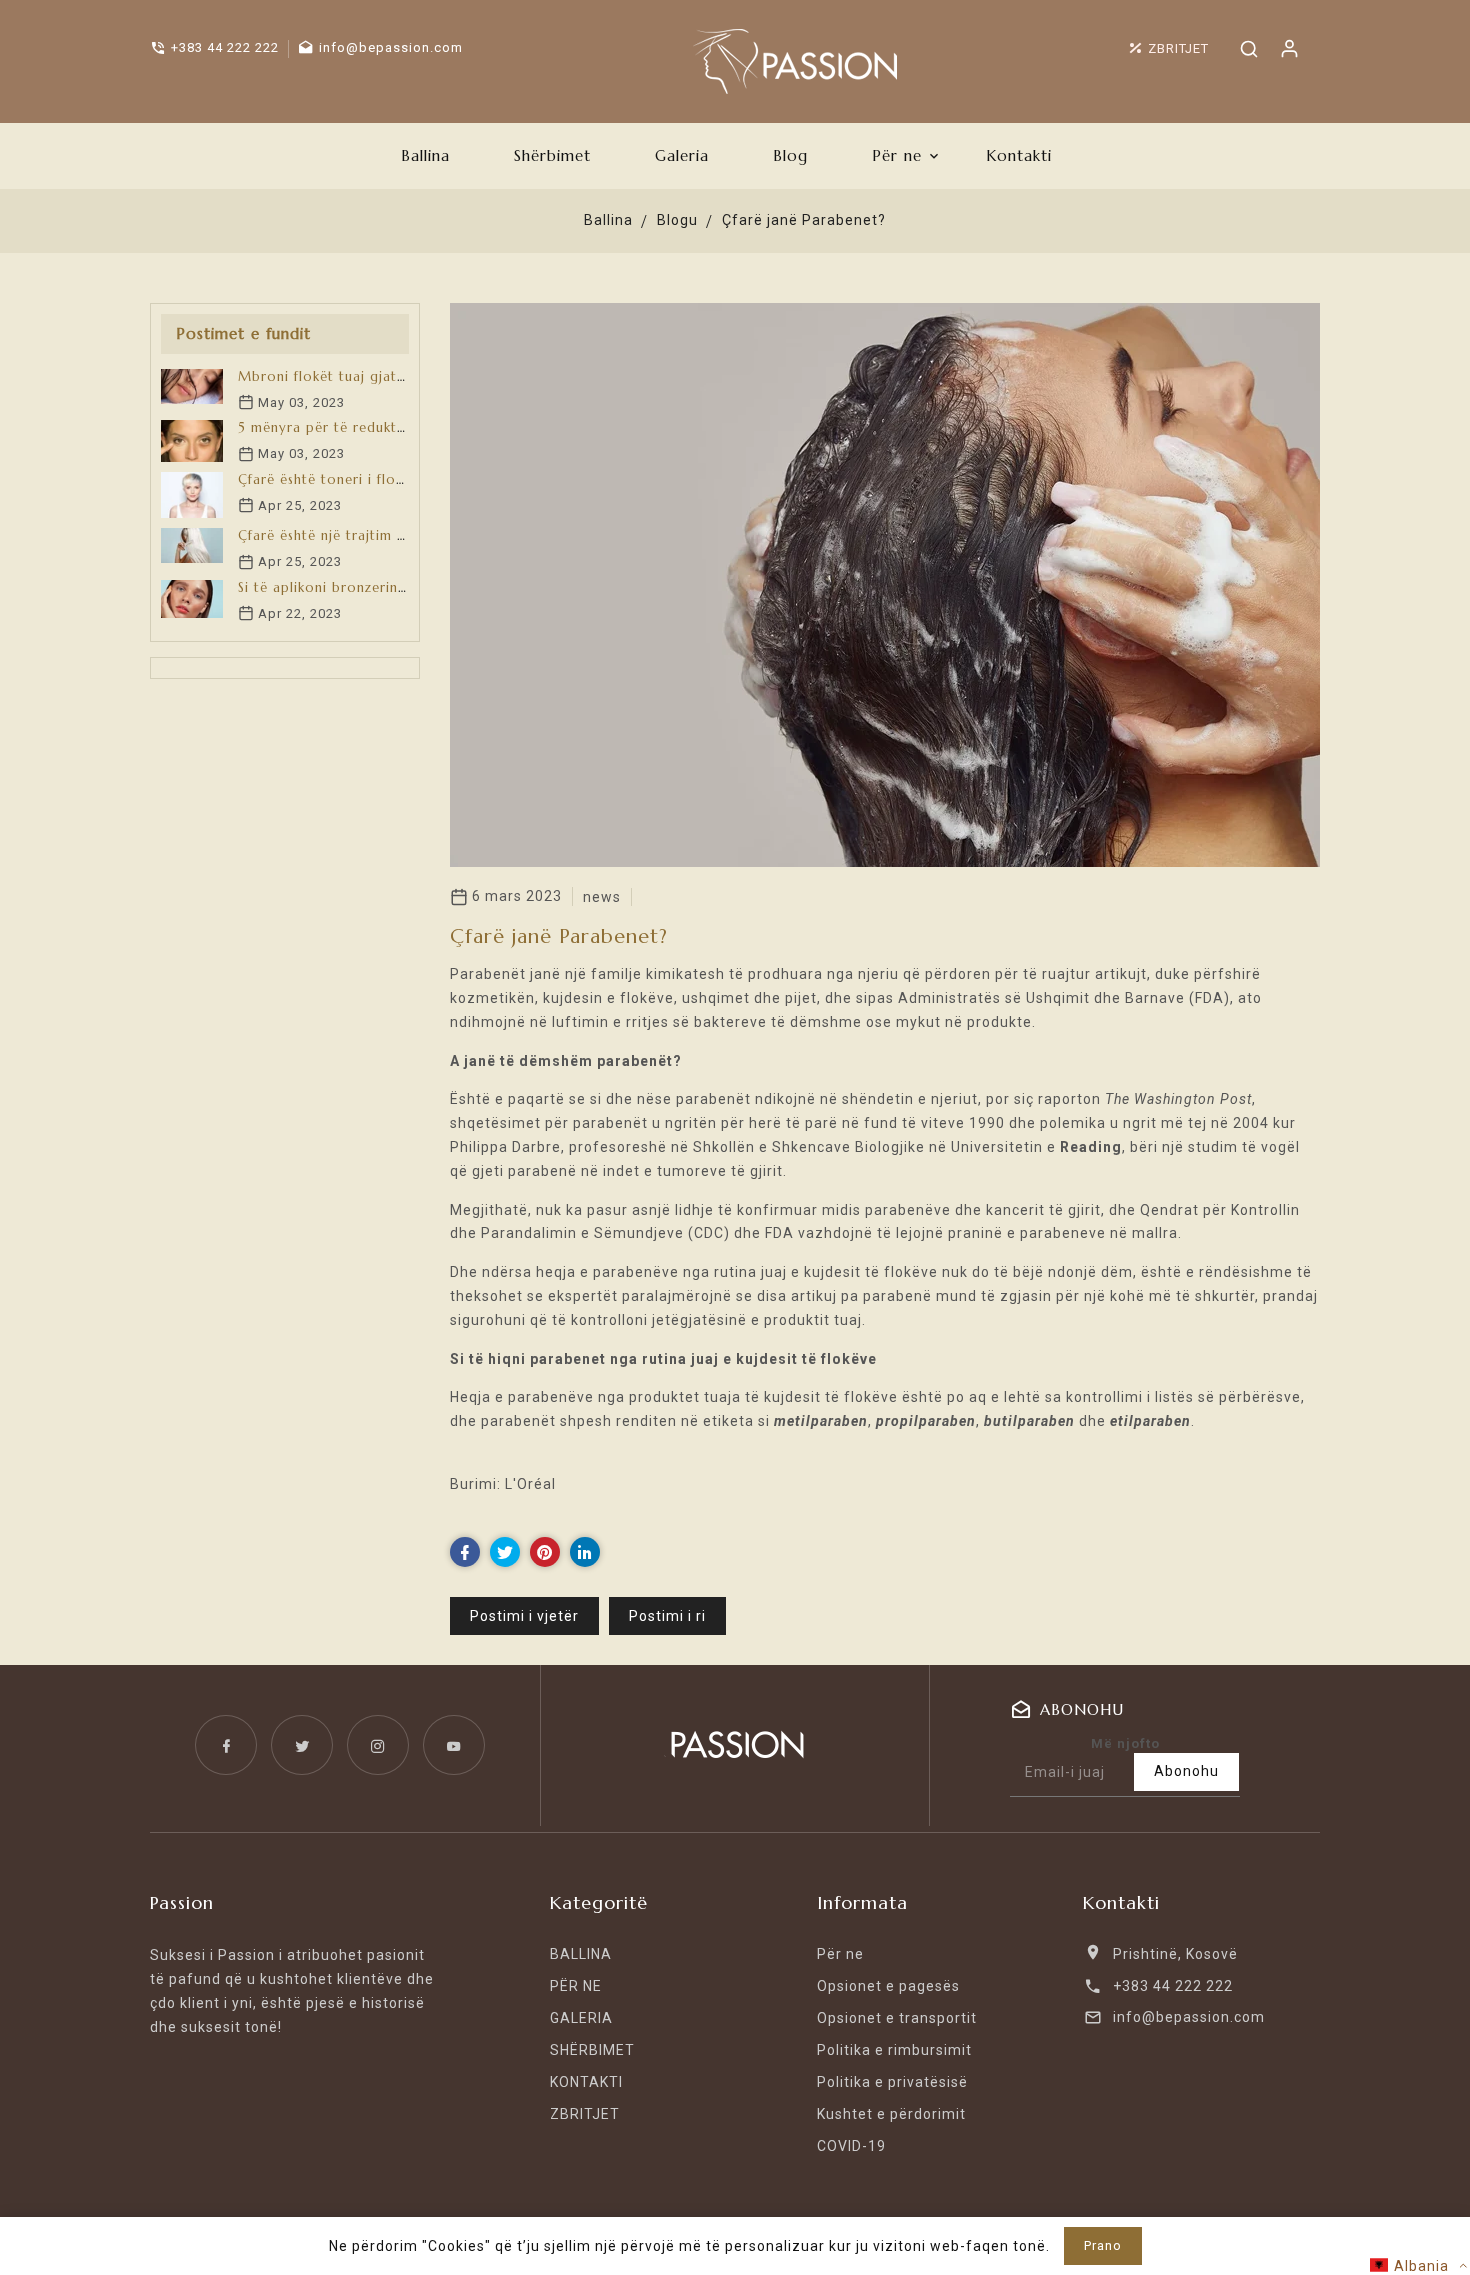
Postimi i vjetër (524, 1616)
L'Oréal (530, 1484)
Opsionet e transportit (897, 2018)
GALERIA (581, 2018)
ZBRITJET (585, 2114)
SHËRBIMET (592, 2050)
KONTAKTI (586, 2082)
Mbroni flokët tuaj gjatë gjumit (345, 376)
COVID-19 (851, 2146)
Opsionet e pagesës (888, 1986)
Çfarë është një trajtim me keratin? (357, 535)
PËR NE (576, 1986)
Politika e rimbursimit (894, 2050)
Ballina (608, 220)
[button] (1418, 2265)
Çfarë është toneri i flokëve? (335, 479)
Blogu (677, 220)
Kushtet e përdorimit (891, 2114)
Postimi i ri (667, 1616)
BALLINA (581, 1954)
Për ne (840, 1954)
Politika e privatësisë (892, 2082)
